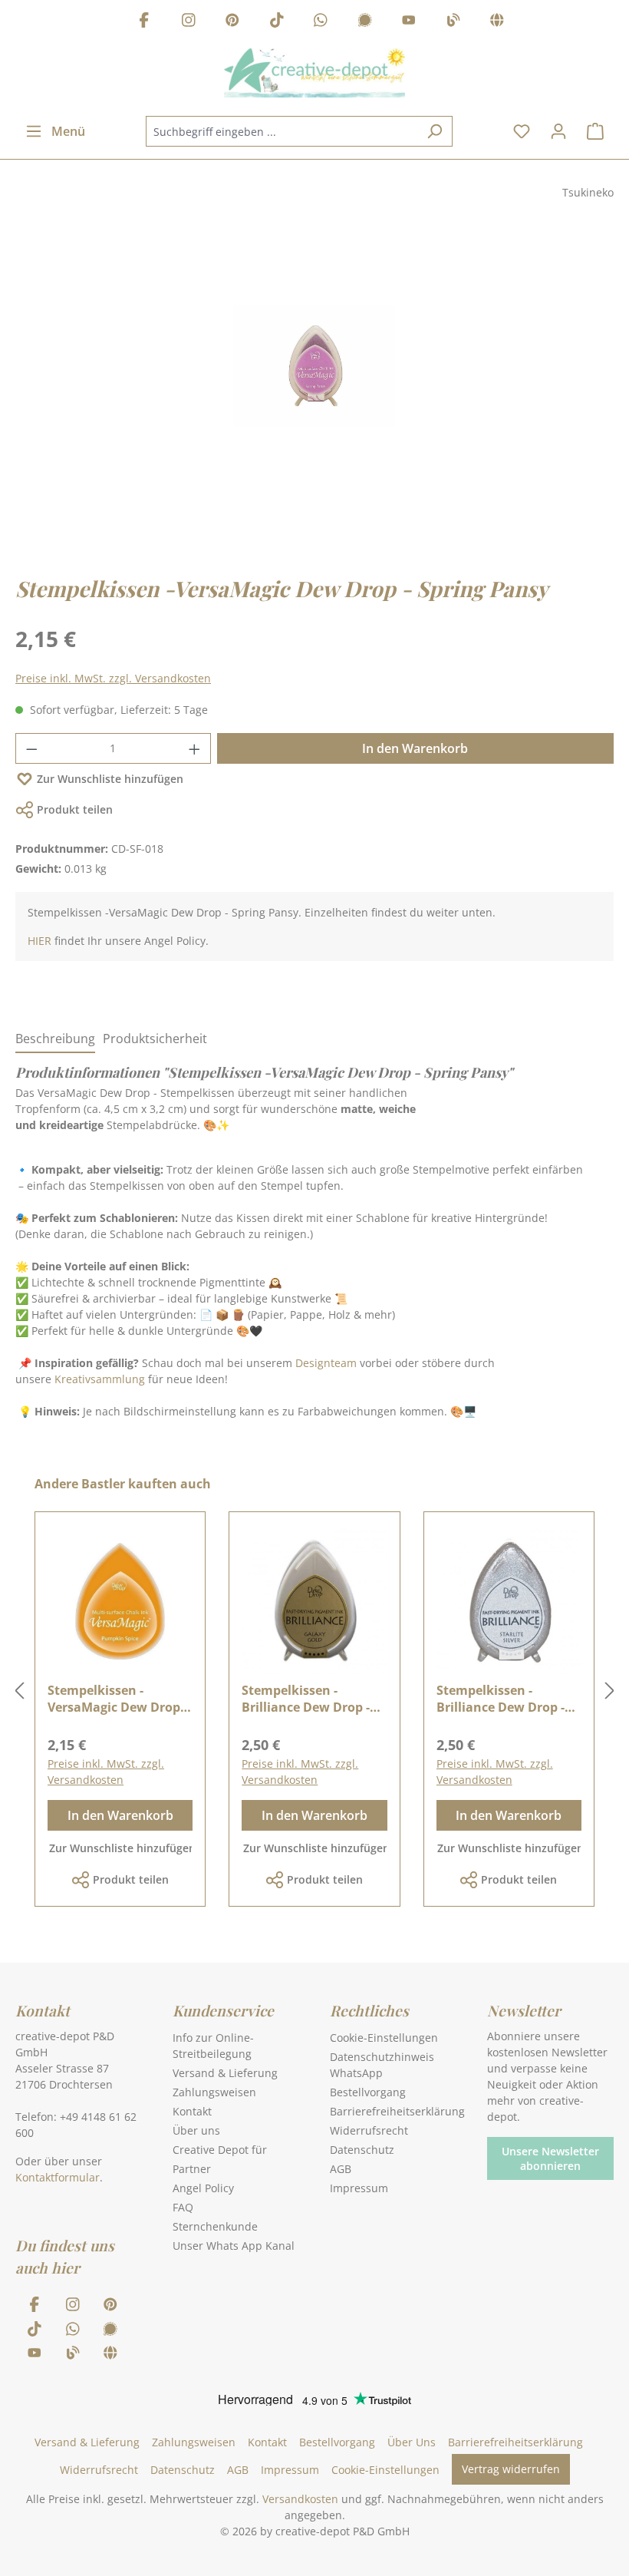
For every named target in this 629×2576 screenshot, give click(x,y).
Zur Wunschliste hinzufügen (110, 779)
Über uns (196, 2130)
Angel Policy (203, 2188)
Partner (192, 2169)
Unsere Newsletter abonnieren (550, 2158)
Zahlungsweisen (214, 2092)
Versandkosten (300, 2499)
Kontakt (192, 2111)
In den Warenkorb (415, 748)
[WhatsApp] (321, 22)
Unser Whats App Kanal (234, 2246)
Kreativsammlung (100, 1379)
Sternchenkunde (215, 2226)
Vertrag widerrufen (511, 2469)
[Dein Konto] (558, 131)
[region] (314, 381)
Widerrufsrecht (369, 2130)
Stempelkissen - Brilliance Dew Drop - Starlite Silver (501, 1699)
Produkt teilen (75, 809)
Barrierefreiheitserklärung (397, 2111)
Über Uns (412, 2442)
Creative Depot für (220, 2150)
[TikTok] (277, 22)
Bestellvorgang (368, 2092)
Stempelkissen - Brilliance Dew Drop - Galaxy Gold (306, 1699)
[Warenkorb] (595, 131)
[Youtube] (409, 22)
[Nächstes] (610, 1691)
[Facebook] (144, 22)
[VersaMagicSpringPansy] (314, 366)
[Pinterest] (232, 22)
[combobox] (282, 131)
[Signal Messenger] (365, 22)
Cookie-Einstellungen (384, 2038)
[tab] (55, 1039)
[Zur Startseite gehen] (314, 73)
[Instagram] (189, 22)
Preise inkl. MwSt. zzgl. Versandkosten (113, 678)
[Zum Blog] (453, 22)
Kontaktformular (58, 2177)
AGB (341, 2169)
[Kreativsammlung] (497, 22)
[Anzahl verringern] (31, 748)
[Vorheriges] (19, 1691)
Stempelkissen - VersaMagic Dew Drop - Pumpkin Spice (117, 1699)
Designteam (326, 1363)
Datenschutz (362, 2150)
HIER (40, 941)
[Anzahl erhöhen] (195, 748)
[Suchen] (435, 131)
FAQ (183, 2207)
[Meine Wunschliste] (522, 131)
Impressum (359, 2188)
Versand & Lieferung (225, 2073)
